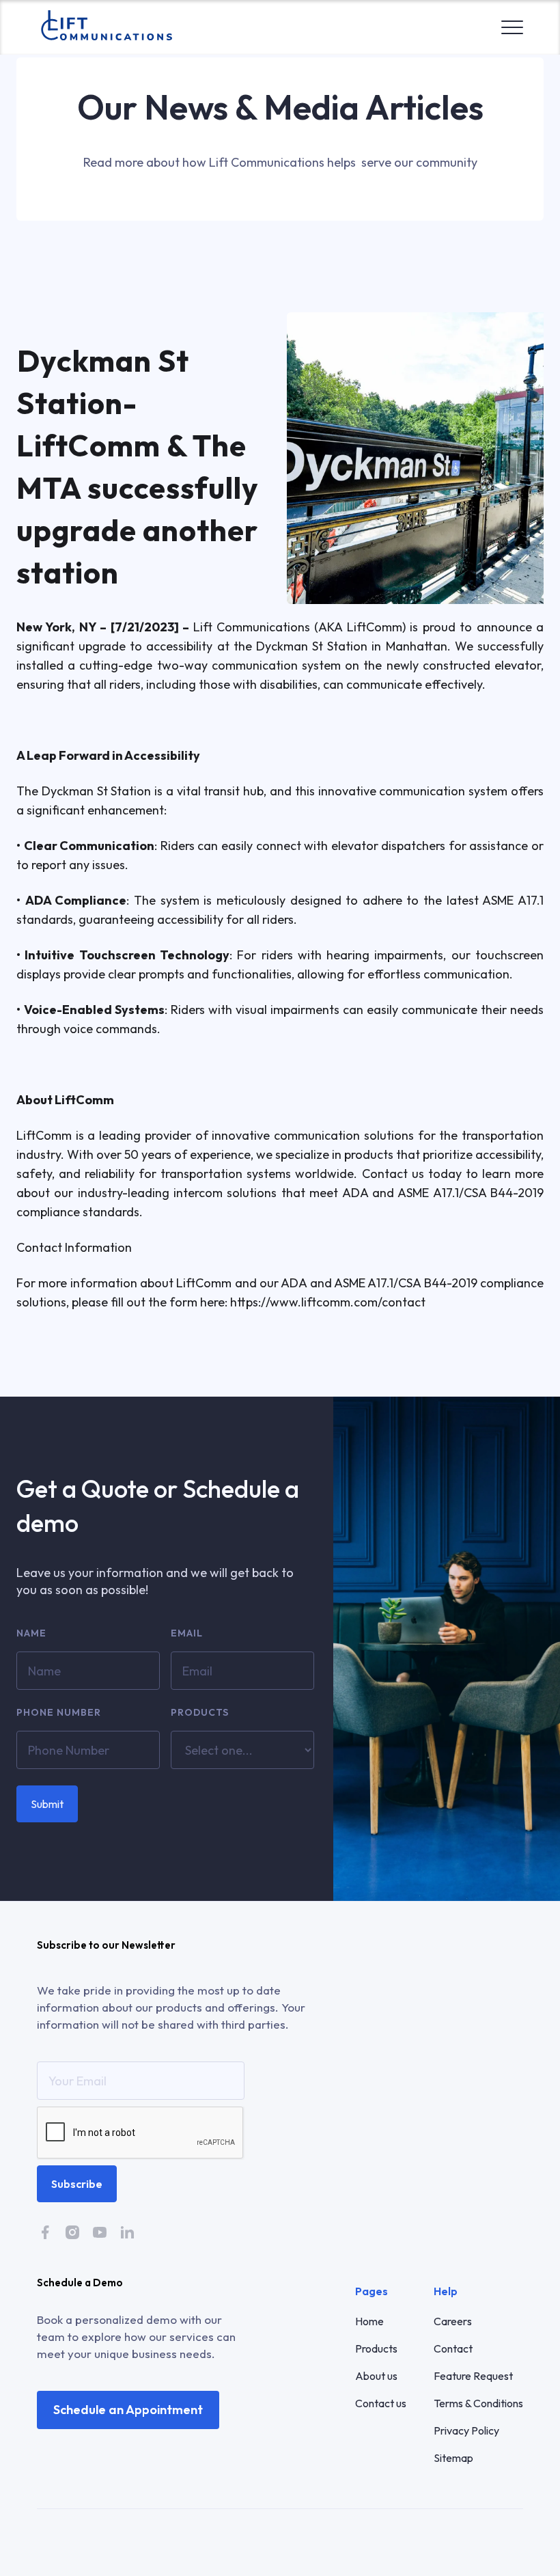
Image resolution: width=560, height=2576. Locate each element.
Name (31, 1633)
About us (376, 2376)
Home (369, 2321)
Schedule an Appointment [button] (128, 2410)
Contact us (381, 2403)
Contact (453, 2348)
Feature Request (473, 2376)
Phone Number (59, 1712)
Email (187, 1633)
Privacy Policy (466, 2430)
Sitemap (453, 2458)
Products (200, 1712)
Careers (453, 2321)
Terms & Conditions (478, 2403)
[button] (512, 24)
